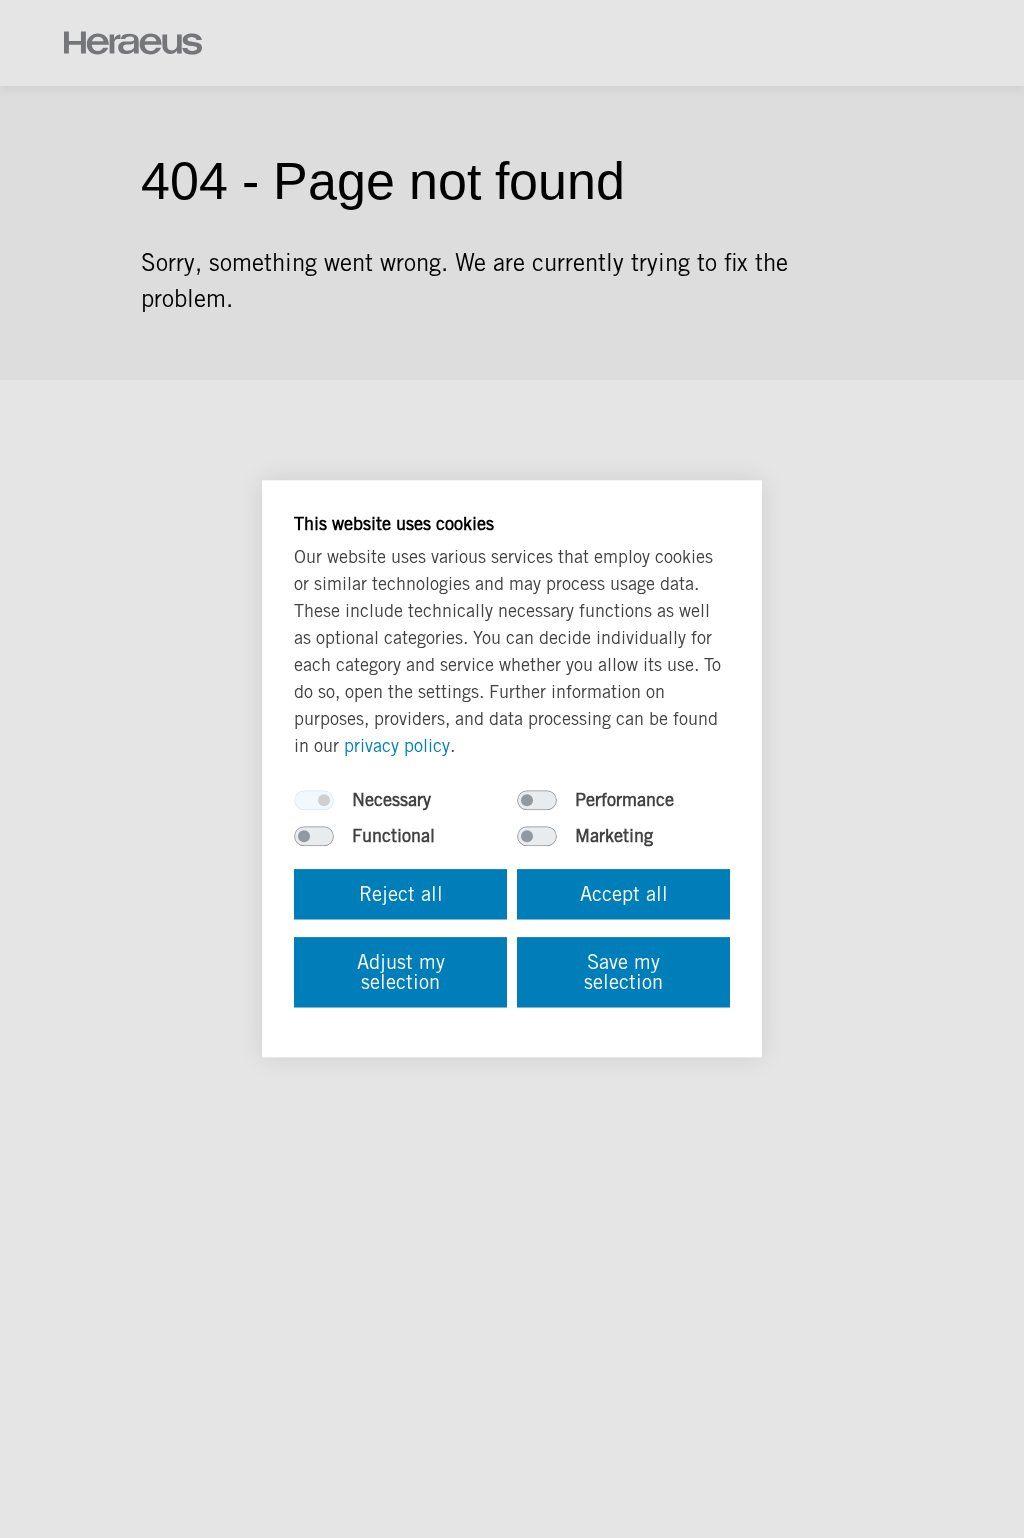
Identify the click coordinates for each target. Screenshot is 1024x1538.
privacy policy (397, 746)
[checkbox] (314, 801)
